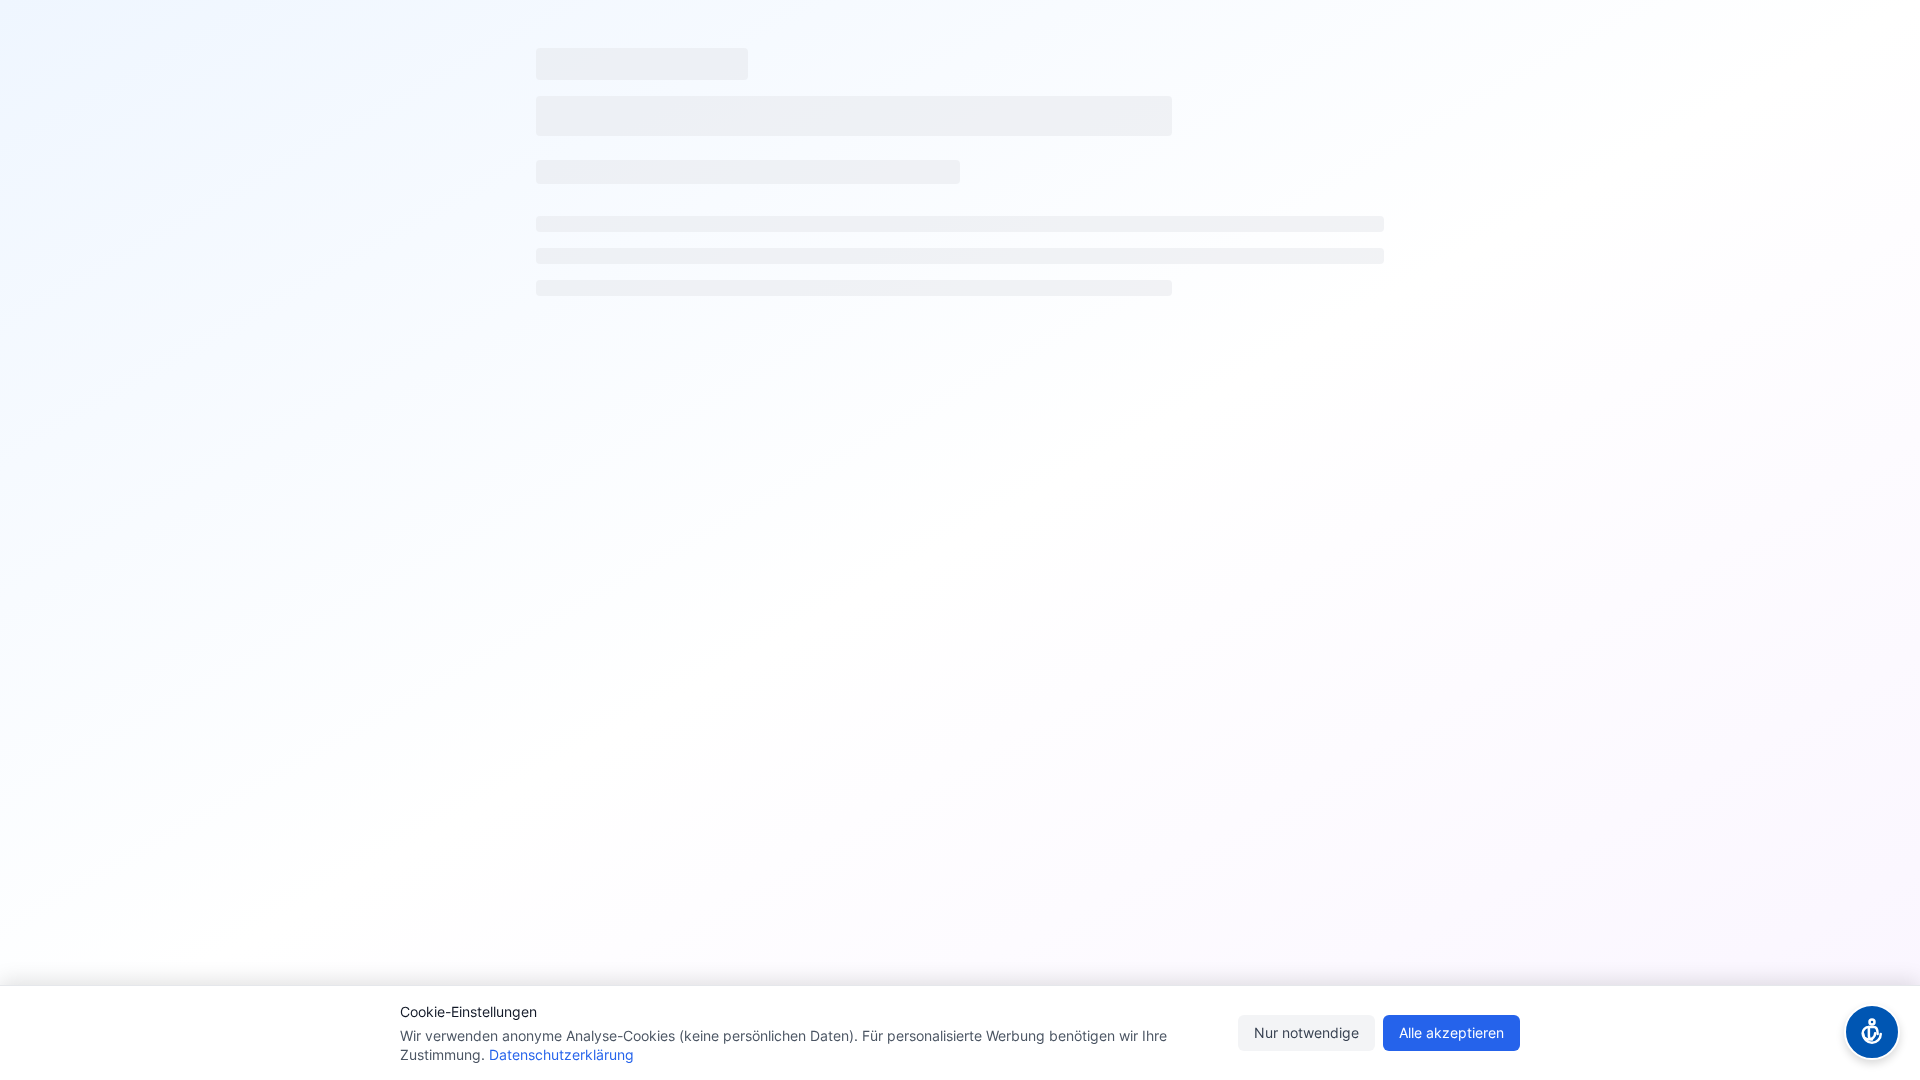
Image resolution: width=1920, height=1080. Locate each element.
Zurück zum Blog (976, 592)
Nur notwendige (1306, 1032)
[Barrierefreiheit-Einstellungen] (1872, 1032)
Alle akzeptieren (1451, 1032)
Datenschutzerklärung (561, 1054)
